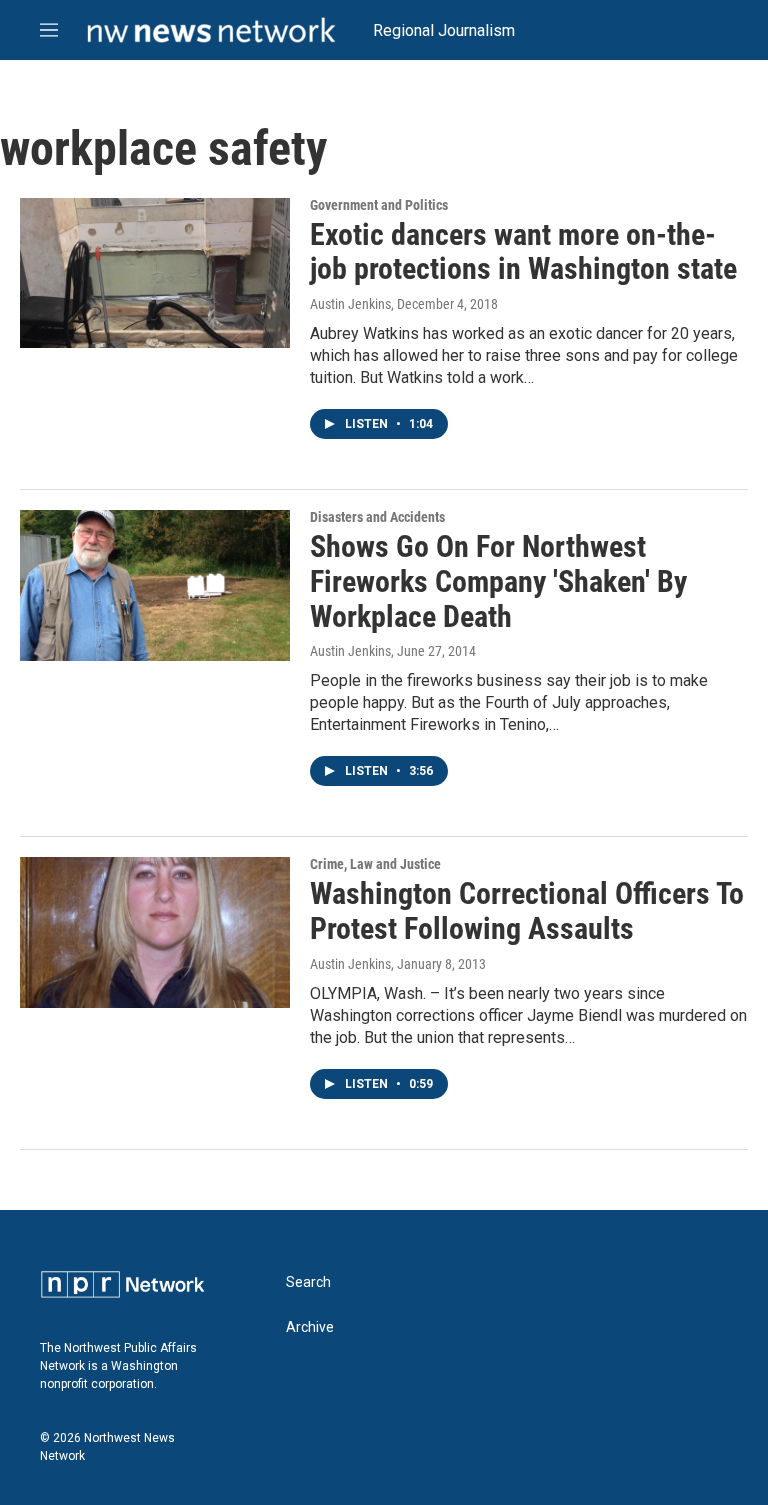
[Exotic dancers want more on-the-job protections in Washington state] (155, 273)
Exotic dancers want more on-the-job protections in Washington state (523, 252)
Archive (310, 1327)
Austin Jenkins (350, 304)
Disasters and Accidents (377, 517)
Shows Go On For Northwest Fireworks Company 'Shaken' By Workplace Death (498, 581)
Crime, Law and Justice (375, 864)
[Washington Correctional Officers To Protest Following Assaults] (155, 932)
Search (308, 1282)
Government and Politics (379, 205)
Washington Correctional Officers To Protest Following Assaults (527, 911)
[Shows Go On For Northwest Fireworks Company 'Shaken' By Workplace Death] (155, 585)
